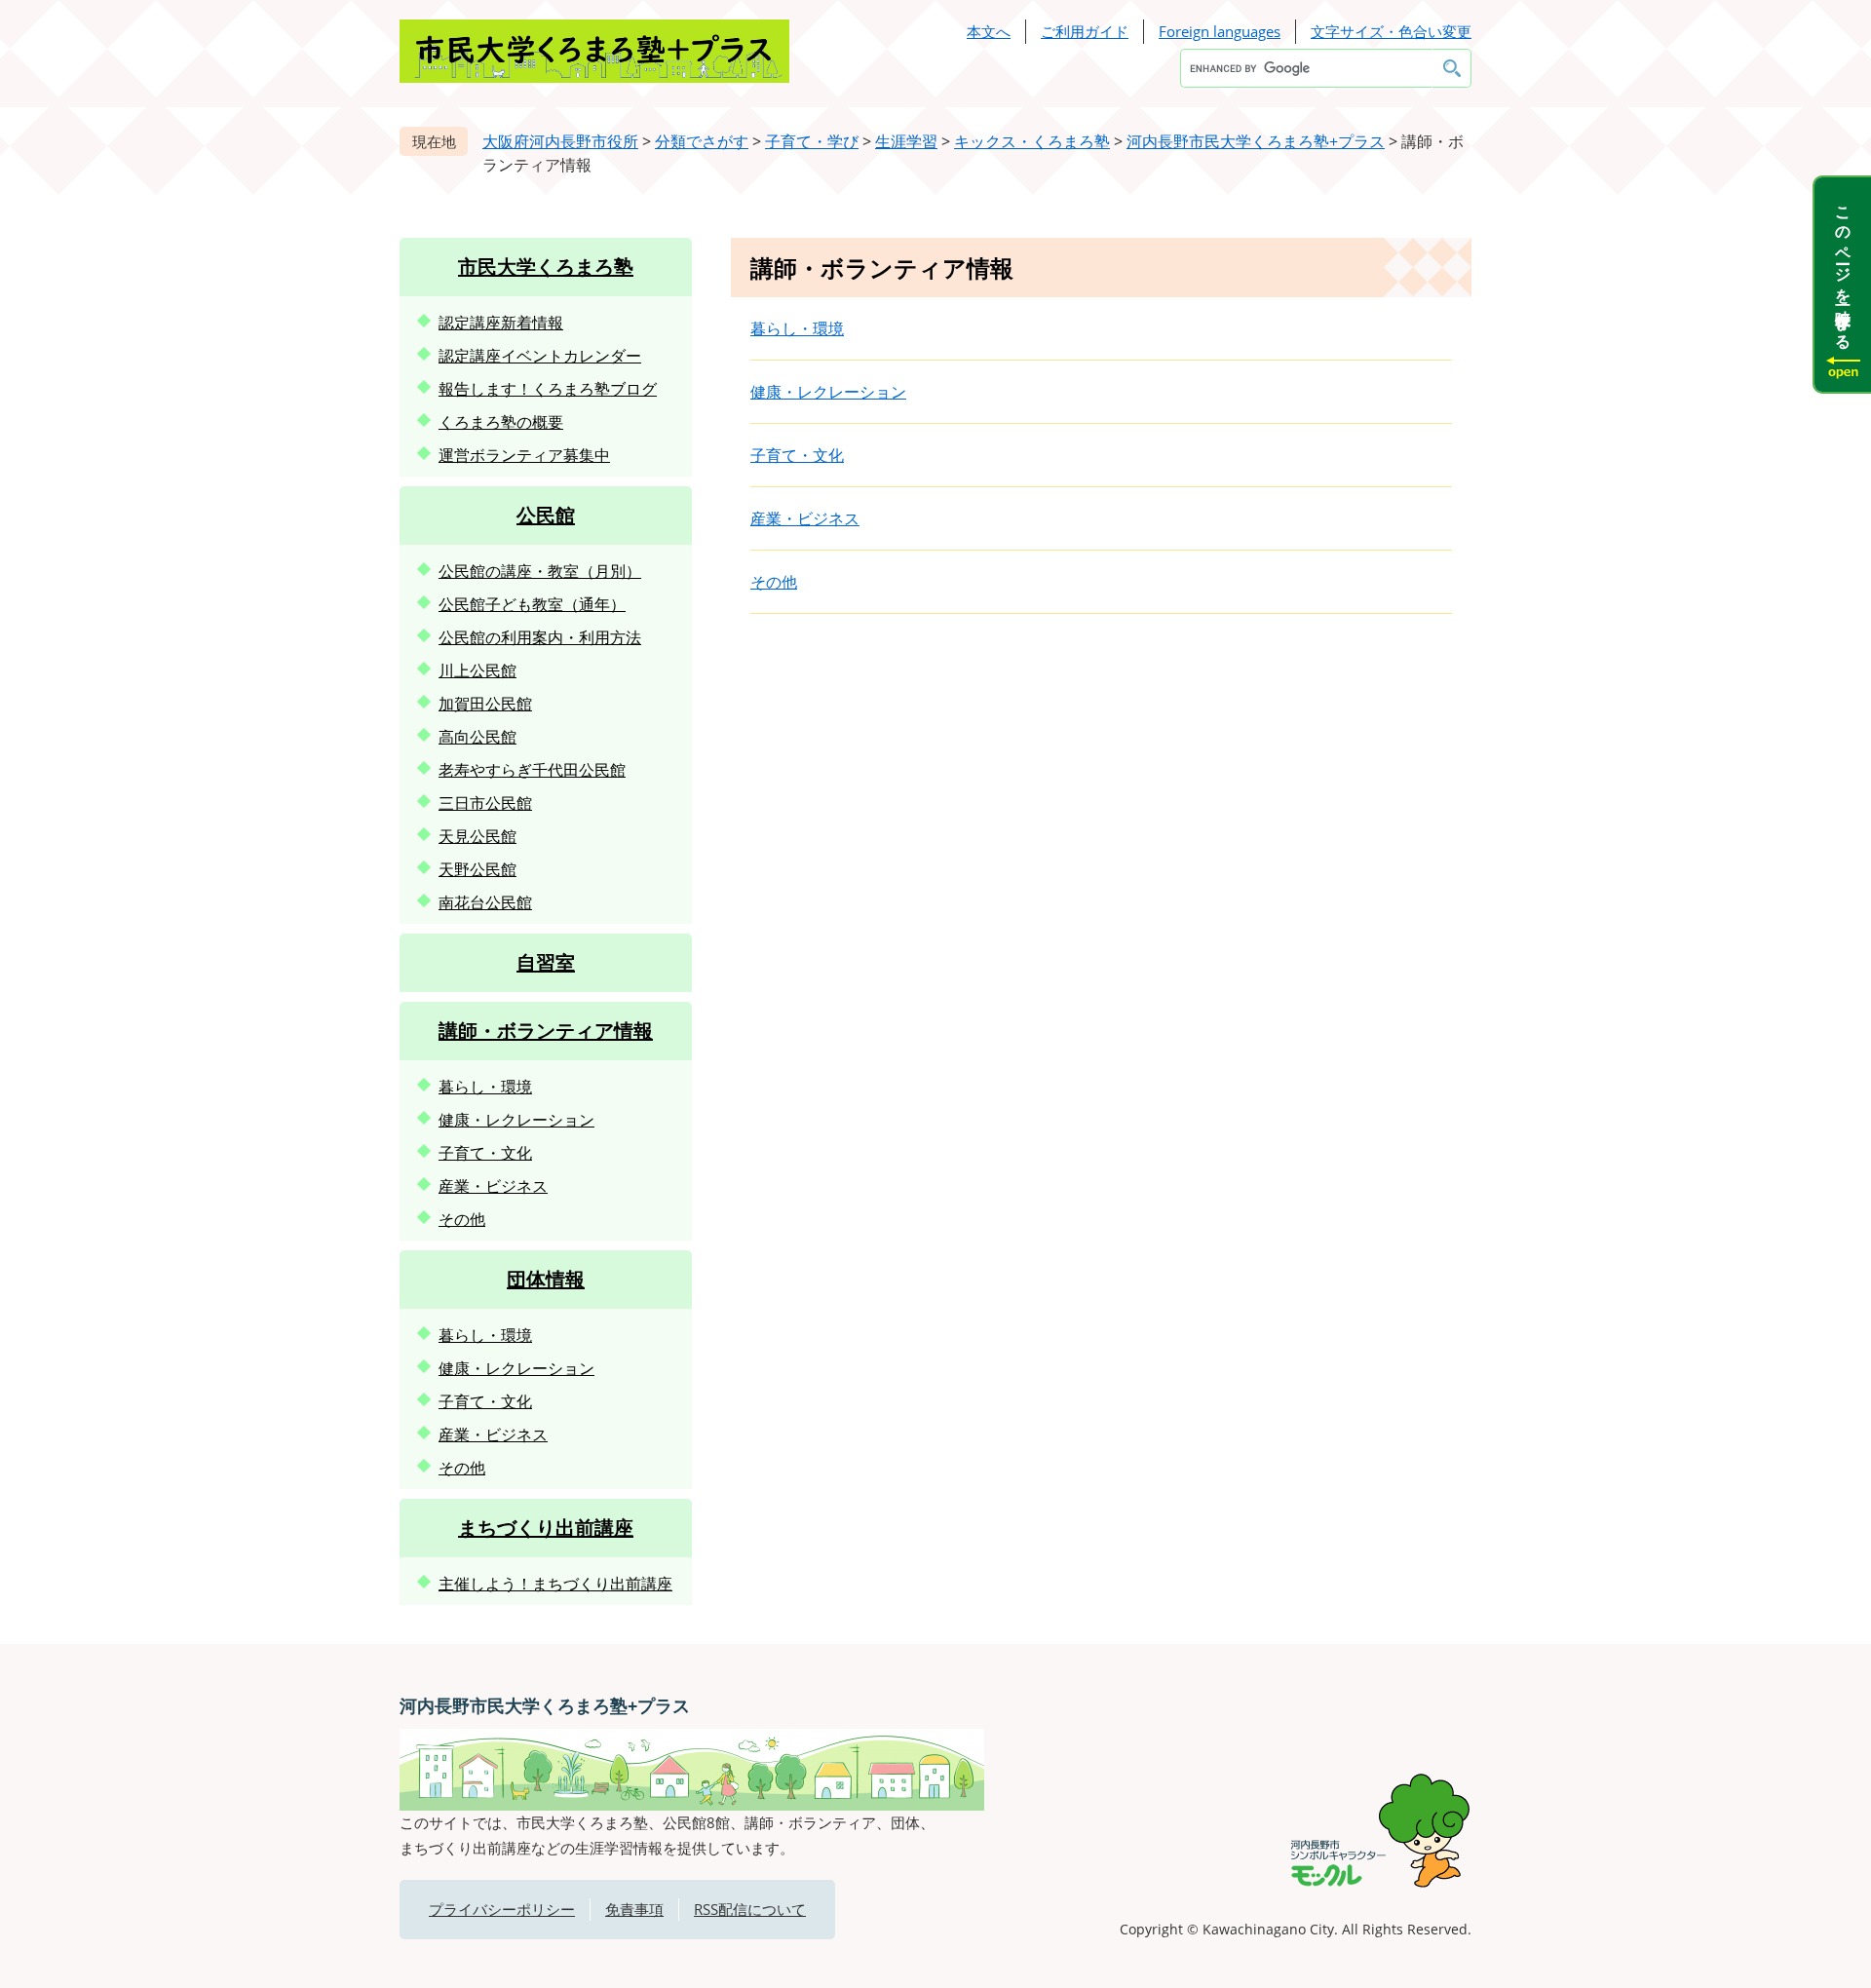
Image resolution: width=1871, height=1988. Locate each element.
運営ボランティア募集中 (524, 455)
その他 (774, 582)
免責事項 (634, 1909)
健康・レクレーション (828, 392)
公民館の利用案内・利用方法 (540, 637)
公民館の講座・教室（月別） (540, 571)
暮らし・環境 (797, 328)
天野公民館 (477, 869)
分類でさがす (702, 141)
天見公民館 (477, 836)
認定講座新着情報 (501, 323)
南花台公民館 (485, 902)
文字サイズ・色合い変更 (1391, 31)
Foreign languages (1220, 31)
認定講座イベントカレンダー (540, 356)
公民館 (546, 515)
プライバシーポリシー (502, 1909)
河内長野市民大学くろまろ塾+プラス (1256, 141)
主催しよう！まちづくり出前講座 (555, 1584)
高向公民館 (477, 737)
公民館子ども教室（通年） (532, 604)
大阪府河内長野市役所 (560, 141)
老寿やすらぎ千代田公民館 (532, 770)
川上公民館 (477, 670)
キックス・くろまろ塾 (1032, 141)
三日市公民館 (485, 803)
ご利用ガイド (1085, 31)
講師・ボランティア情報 (546, 1031)
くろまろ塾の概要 (501, 422)
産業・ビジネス (805, 518)
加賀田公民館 (485, 704)
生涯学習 (906, 141)
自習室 (546, 962)
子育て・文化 (797, 455)
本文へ (989, 31)
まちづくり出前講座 (546, 1528)
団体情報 (546, 1279)
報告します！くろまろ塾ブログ (548, 389)
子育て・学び (812, 141)
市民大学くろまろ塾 (546, 267)
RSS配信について (750, 1909)
